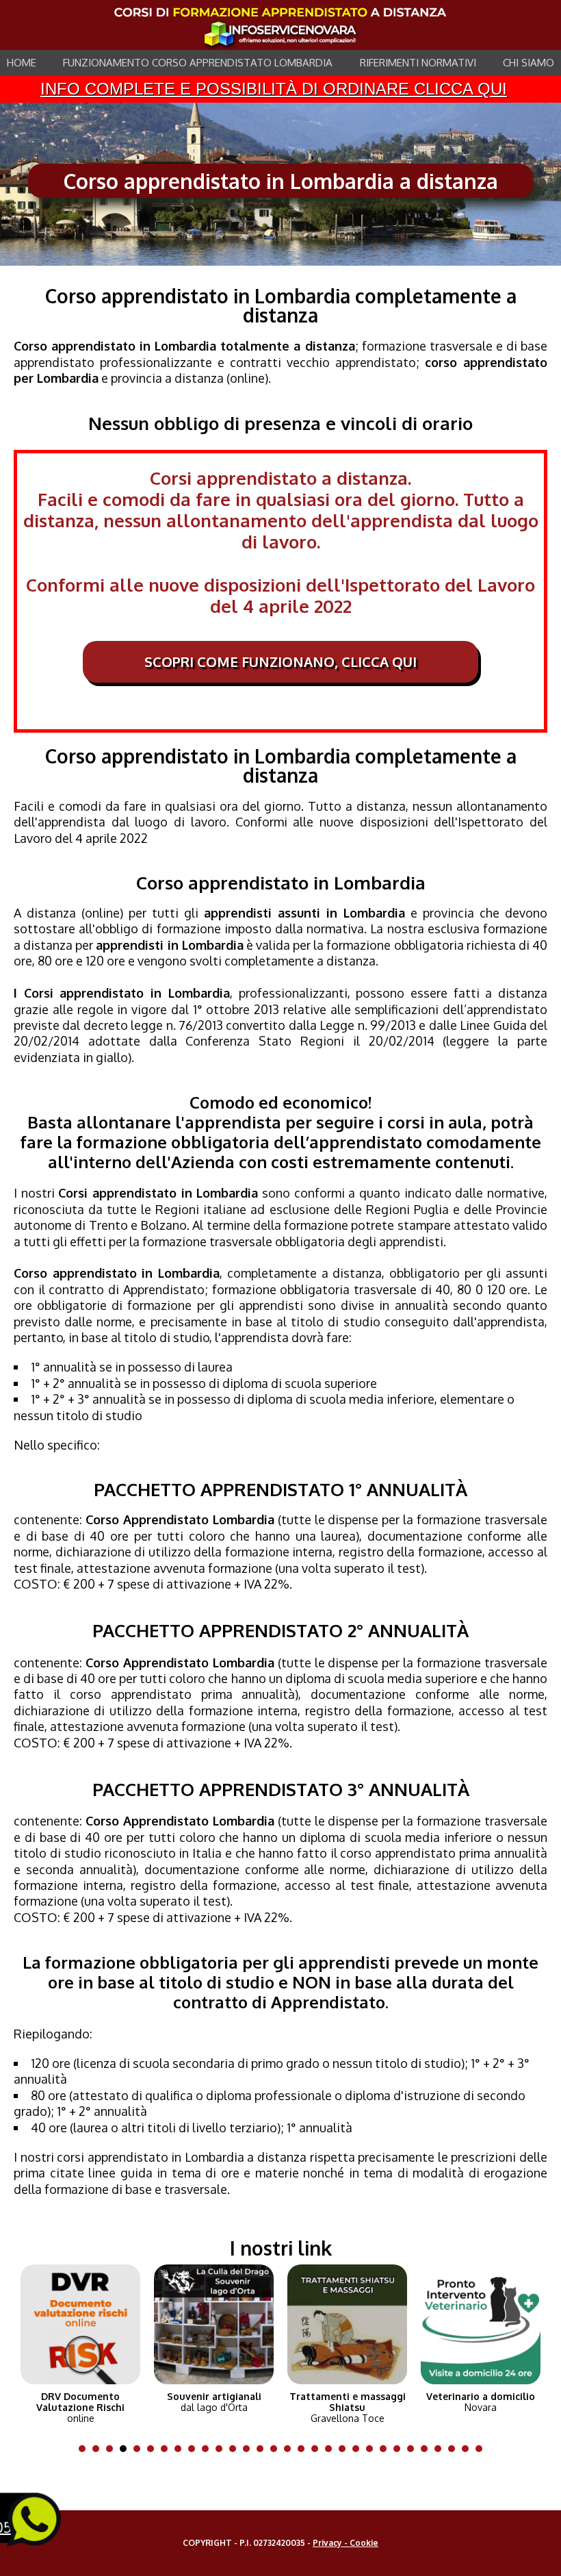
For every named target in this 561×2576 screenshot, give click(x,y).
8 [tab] (181, 2449)
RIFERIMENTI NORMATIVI (418, 63)
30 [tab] (482, 2449)
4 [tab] (127, 2449)
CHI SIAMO (529, 63)
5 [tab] (140, 2449)
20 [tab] (345, 2449)
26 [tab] (428, 2449)
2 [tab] (99, 2449)
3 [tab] (113, 2449)
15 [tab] (277, 2449)
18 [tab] (318, 2449)
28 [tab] (455, 2449)
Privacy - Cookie (345, 2543)
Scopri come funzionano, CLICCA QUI (280, 661)
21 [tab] (359, 2449)
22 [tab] (373, 2449)
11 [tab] (222, 2449)
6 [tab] (154, 2449)
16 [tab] (291, 2449)
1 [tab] (86, 2449)
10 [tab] (209, 2449)
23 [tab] (387, 2449)
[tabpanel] (80, 2341)
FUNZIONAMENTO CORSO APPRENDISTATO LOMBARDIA (198, 63)
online (80, 2408)
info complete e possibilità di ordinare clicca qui (274, 89)
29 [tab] (469, 2449)
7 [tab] (168, 2449)
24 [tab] (400, 2449)
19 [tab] (332, 2449)
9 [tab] (195, 2449)
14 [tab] (263, 2449)
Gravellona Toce (348, 2408)
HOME (22, 63)
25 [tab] (414, 2449)
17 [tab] (304, 2449)
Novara (481, 2402)
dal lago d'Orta (214, 2402)
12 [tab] (236, 2449)
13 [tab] (250, 2449)
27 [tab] (441, 2449)
